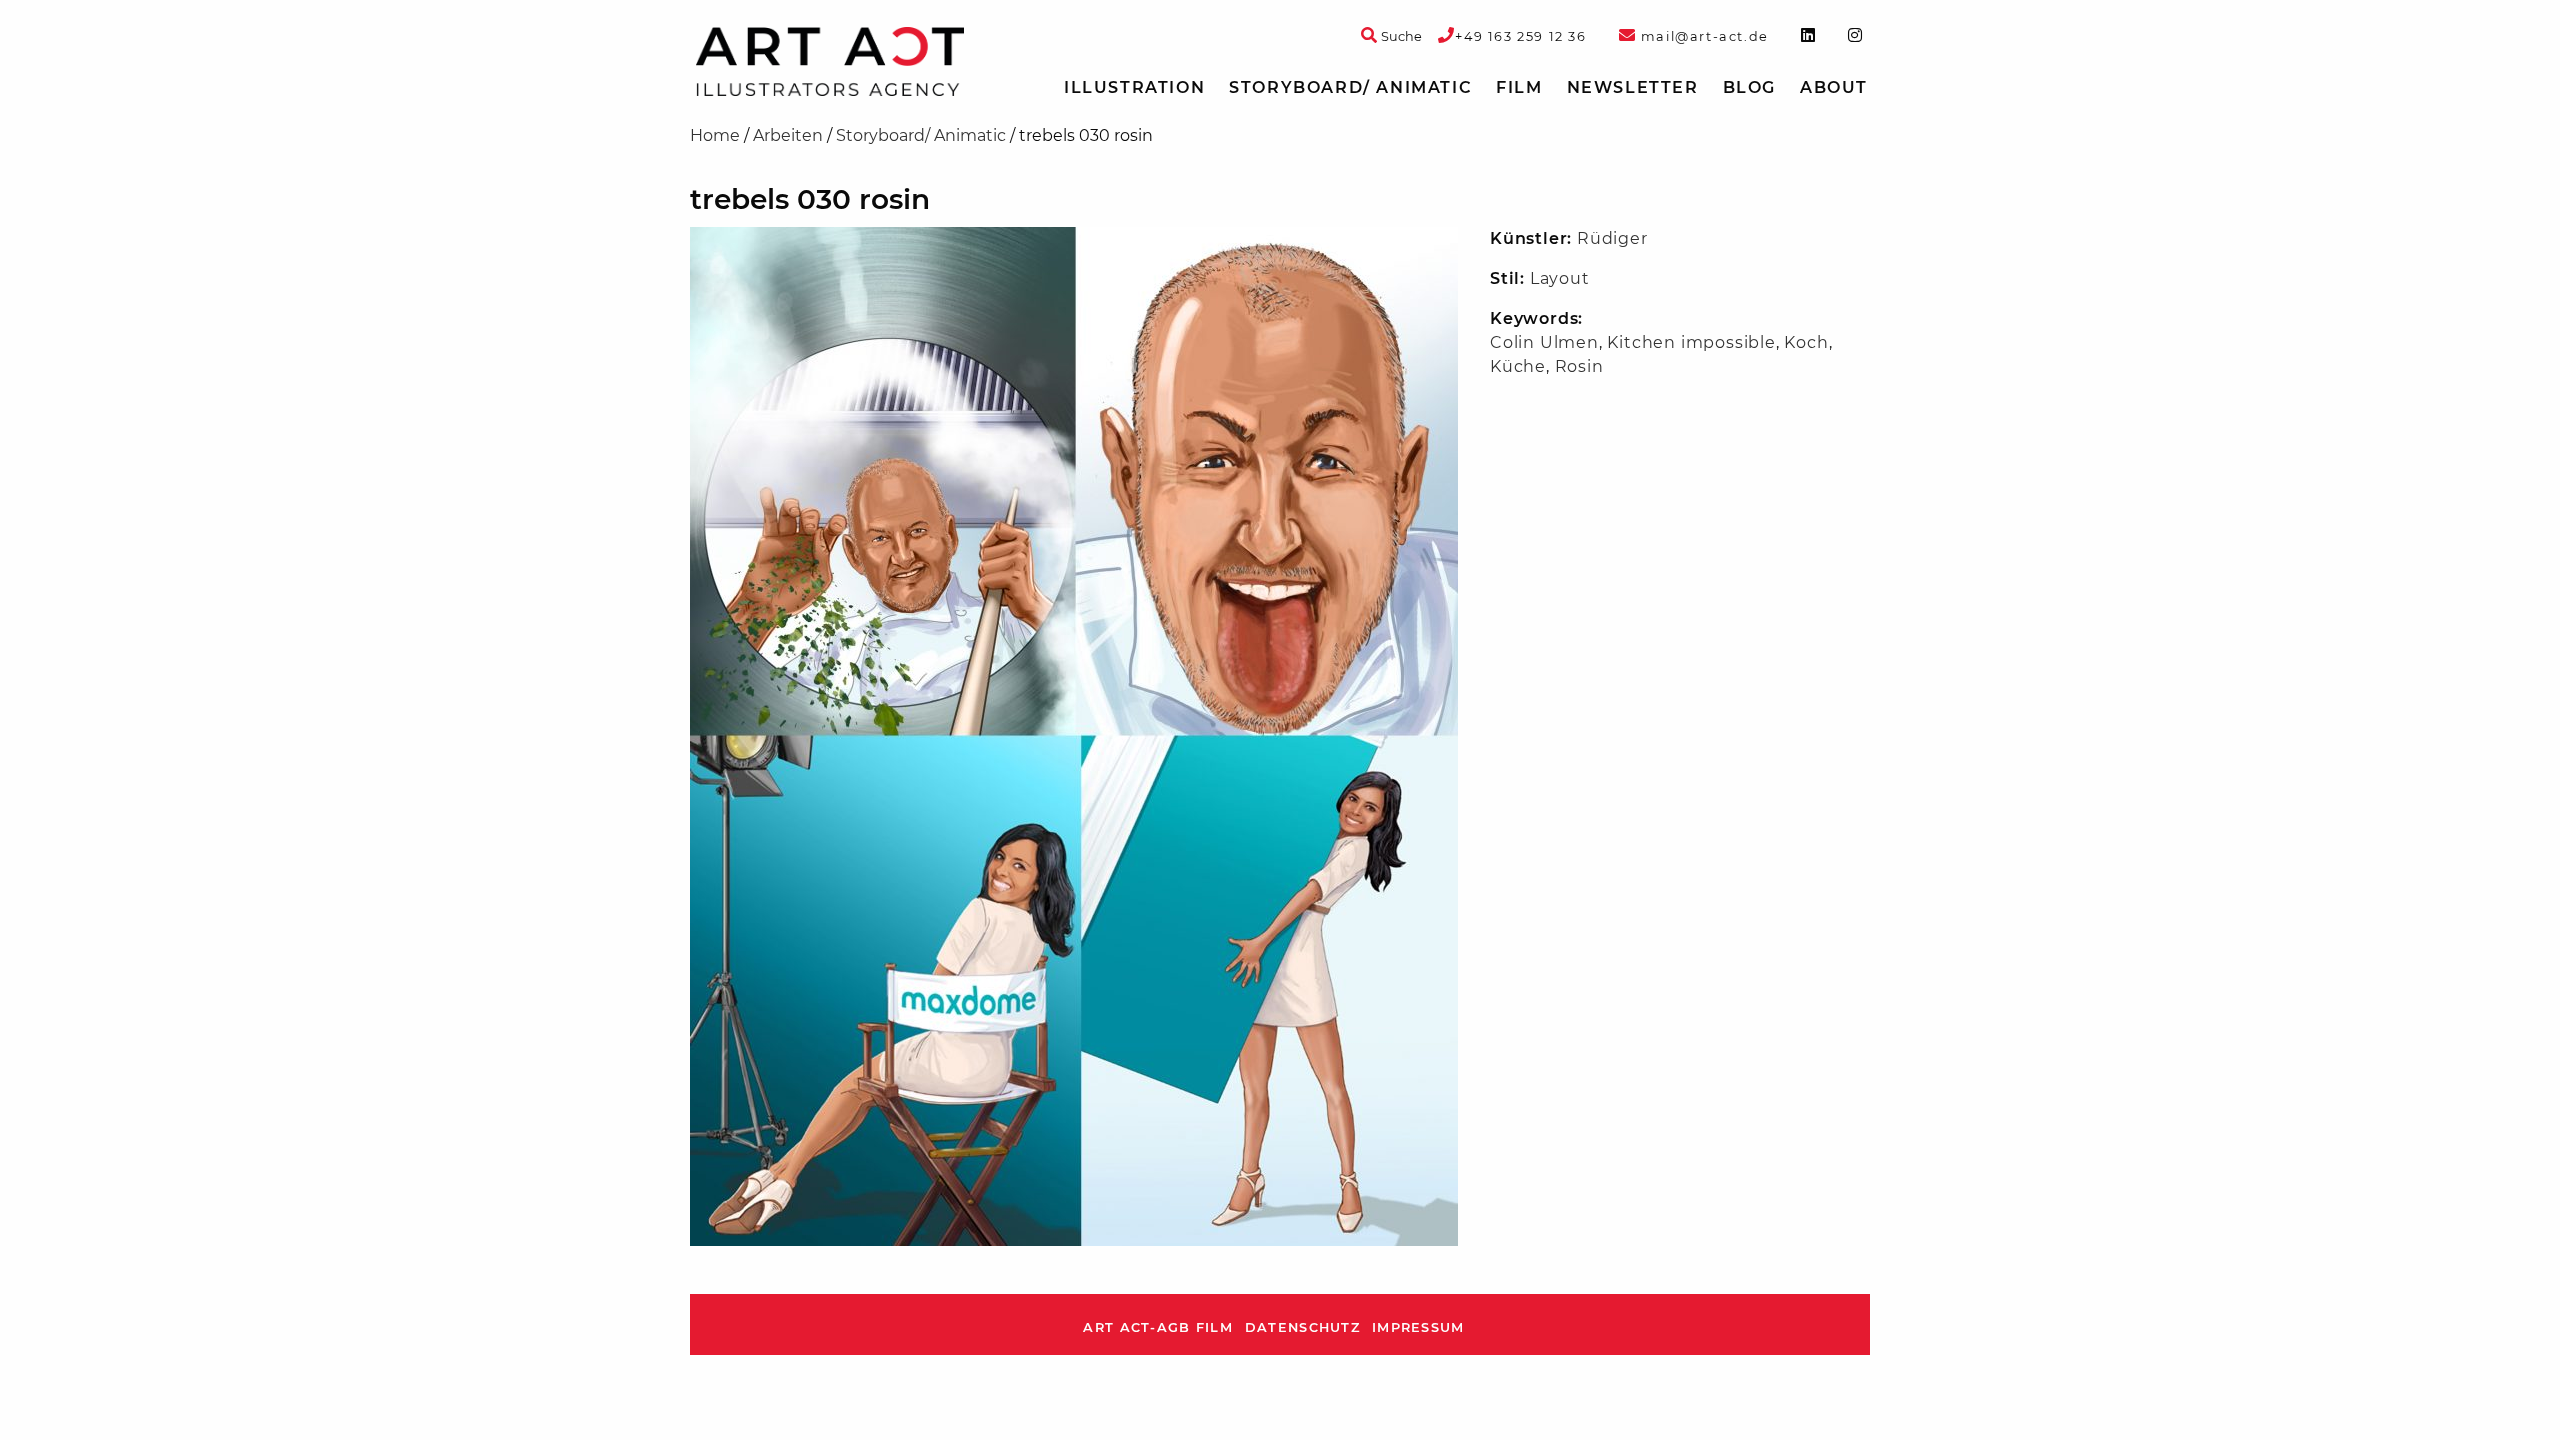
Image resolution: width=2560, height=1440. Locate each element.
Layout (1560, 278)
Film (1519, 87)
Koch (1806, 342)
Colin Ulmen (1544, 342)
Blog (1749, 87)
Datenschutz (1302, 1327)
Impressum (1418, 1327)
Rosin (1579, 366)
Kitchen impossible (1691, 342)
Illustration (1134, 87)
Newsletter (1633, 87)
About (1834, 87)
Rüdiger (1612, 238)
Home (715, 135)
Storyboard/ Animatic (1350, 87)
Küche (1518, 366)
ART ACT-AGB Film (1157, 1327)
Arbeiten (788, 135)
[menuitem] (1134, 88)
